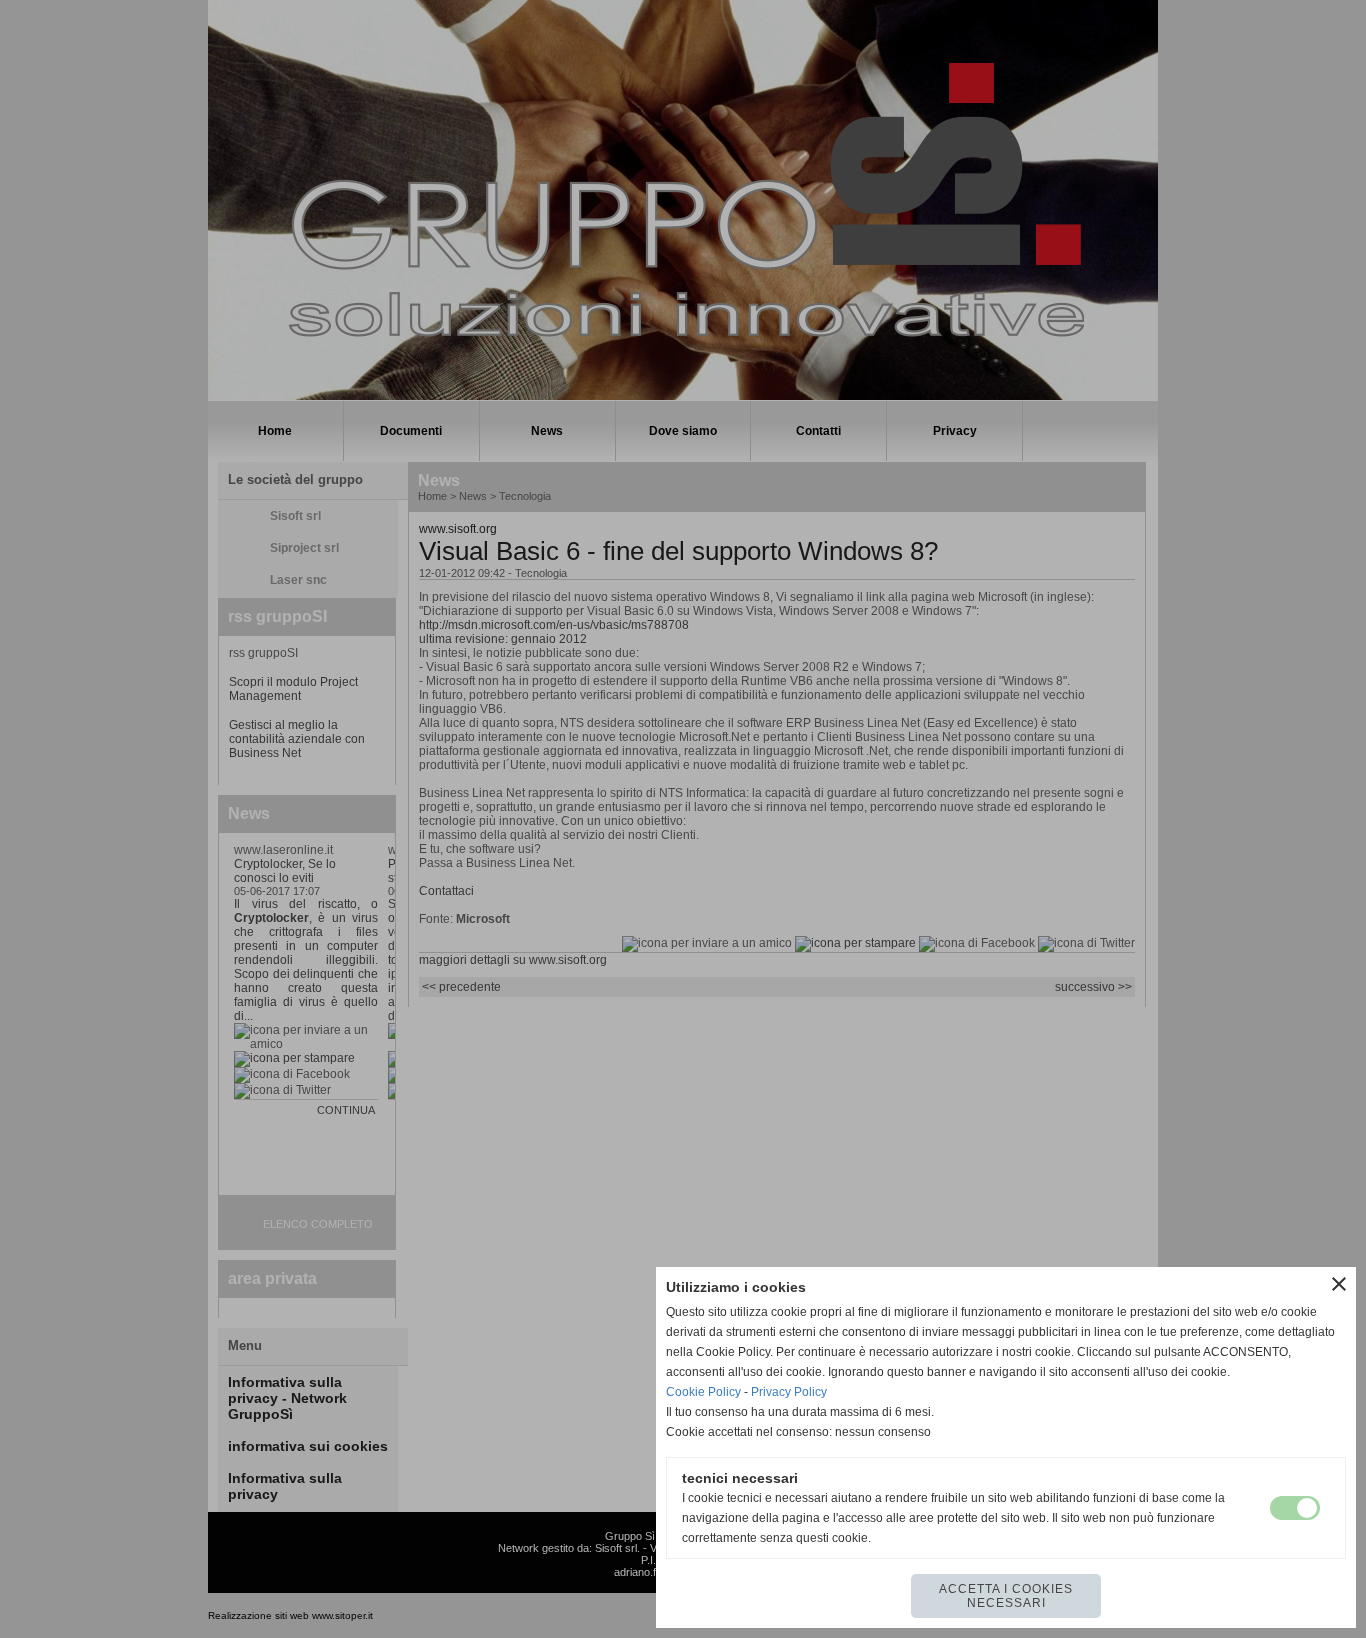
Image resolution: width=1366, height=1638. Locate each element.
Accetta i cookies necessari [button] (1006, 1596)
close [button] (1339, 1284)
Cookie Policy (703, 1392)
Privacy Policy (789, 1392)
